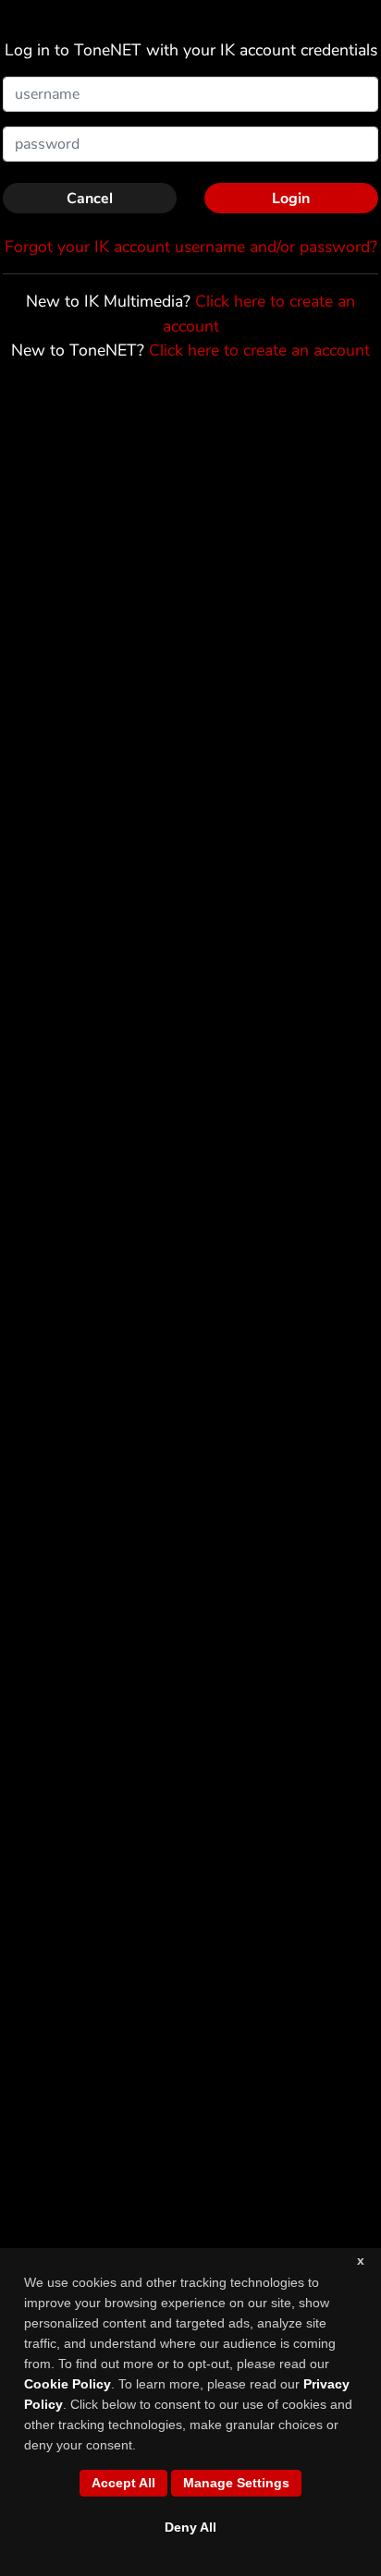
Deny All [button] (190, 2527)
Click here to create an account (259, 350)
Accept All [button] (123, 2483)
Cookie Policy (68, 2384)
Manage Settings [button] (236, 2483)
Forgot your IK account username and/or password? (191, 247)
